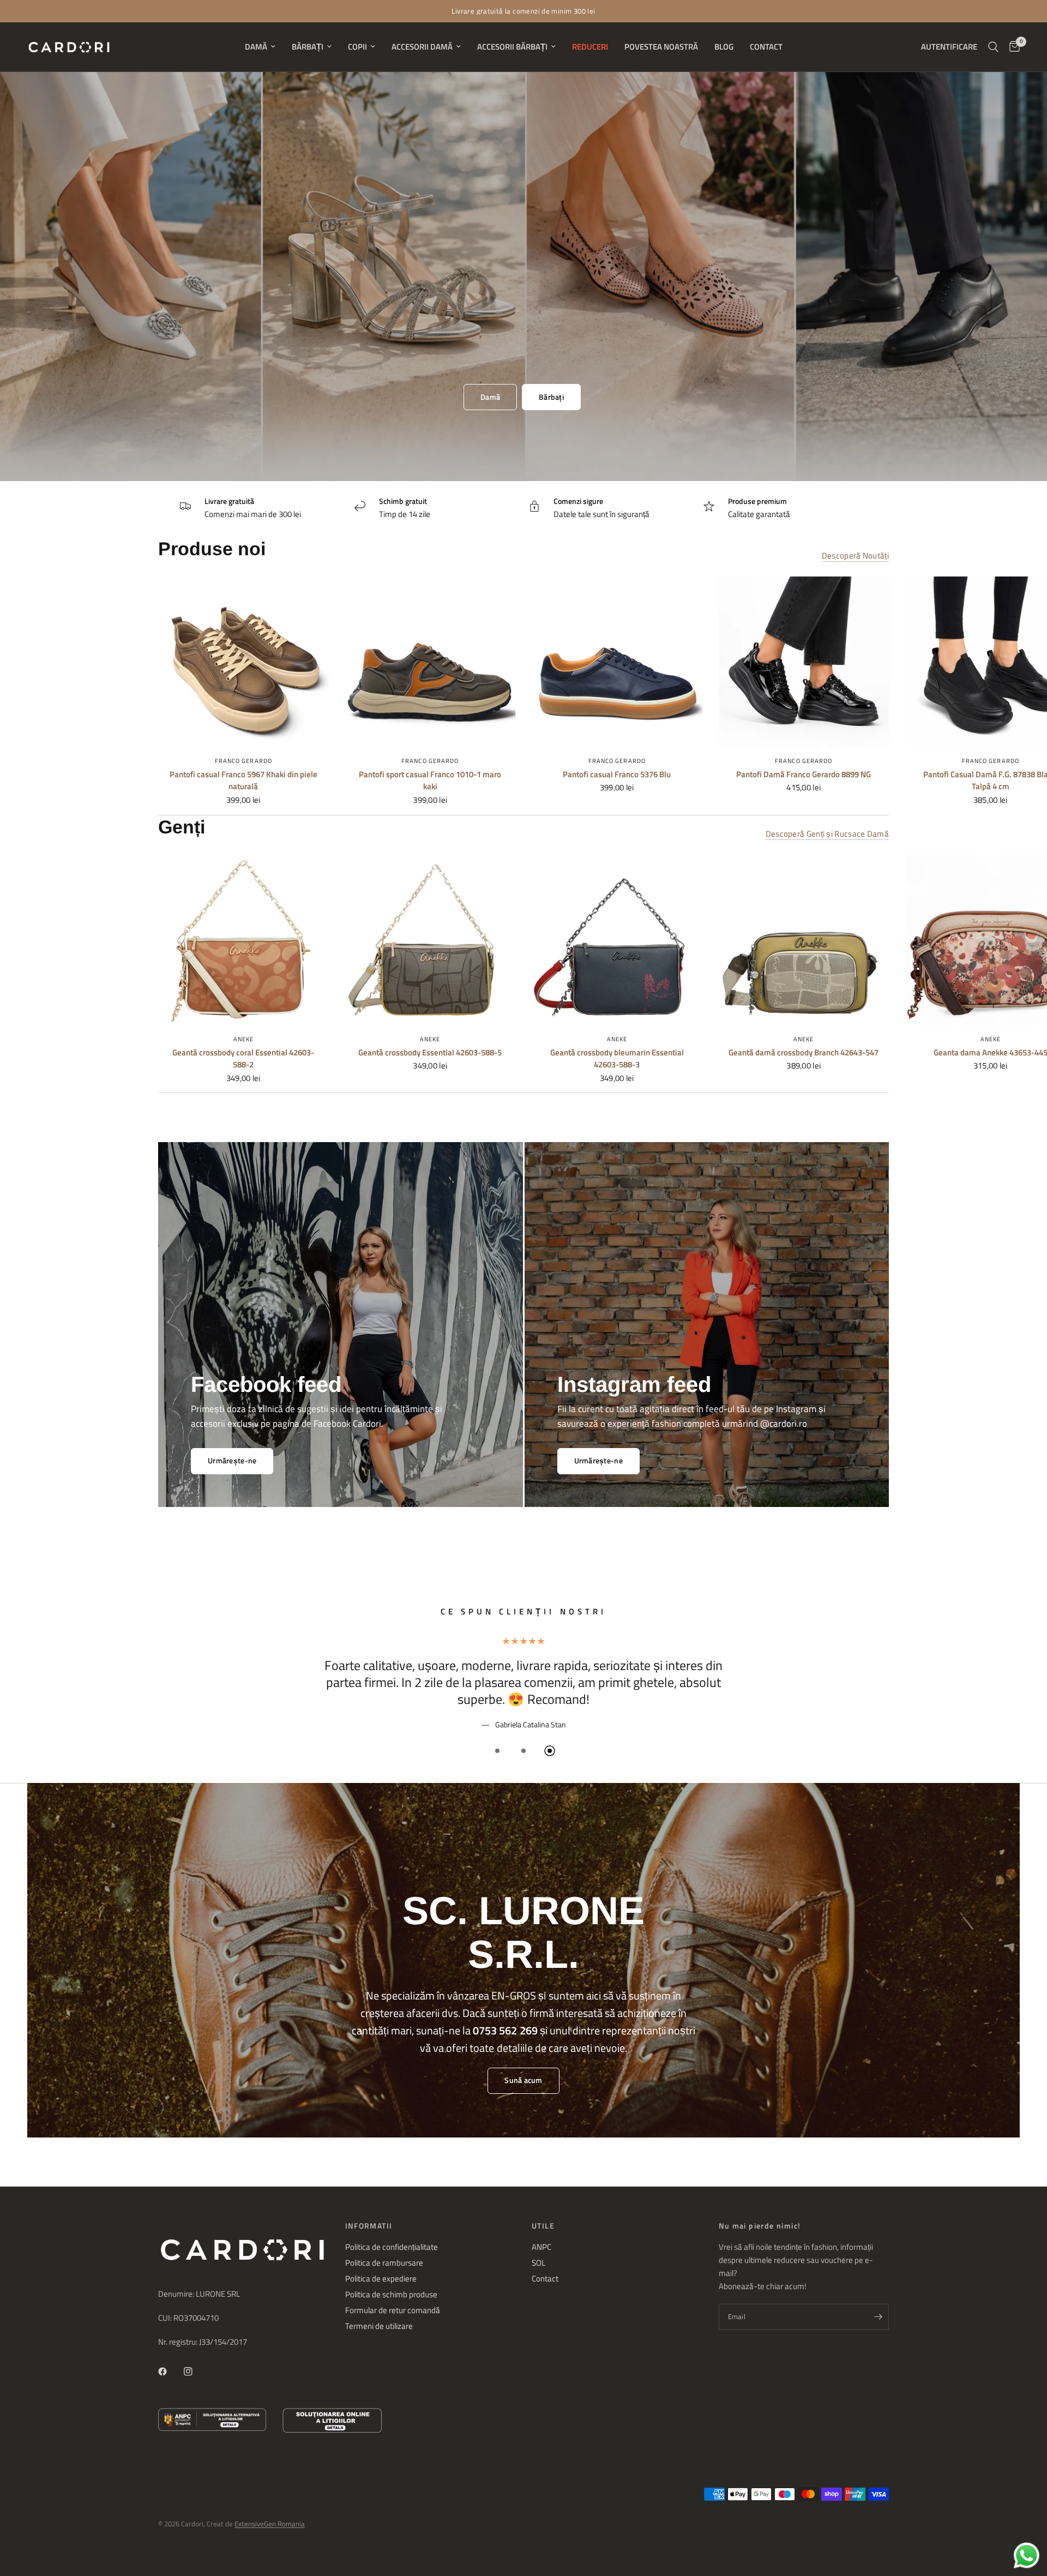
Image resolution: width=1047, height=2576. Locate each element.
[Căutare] (993, 47)
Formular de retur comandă (393, 2310)
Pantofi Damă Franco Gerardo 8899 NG (804, 774)
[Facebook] (170, 2371)
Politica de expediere (381, 2278)
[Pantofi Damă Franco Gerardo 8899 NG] (804, 662)
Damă (256, 47)
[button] (490, 397)
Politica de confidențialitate (392, 2247)
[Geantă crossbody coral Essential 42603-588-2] (243, 940)
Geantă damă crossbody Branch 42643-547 (804, 1052)
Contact (766, 47)
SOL (538, 2263)
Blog (724, 47)
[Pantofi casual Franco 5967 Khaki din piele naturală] (243, 662)
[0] (1012, 47)
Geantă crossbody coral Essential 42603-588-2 (243, 1058)
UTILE (543, 2226)
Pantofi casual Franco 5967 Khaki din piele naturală (243, 781)
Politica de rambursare (384, 2263)
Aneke (244, 1038)
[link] (598, 1461)
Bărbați (308, 47)
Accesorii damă (422, 47)
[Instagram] (196, 2371)
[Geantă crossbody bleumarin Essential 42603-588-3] (617, 940)
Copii (357, 47)
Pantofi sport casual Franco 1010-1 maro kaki (430, 781)
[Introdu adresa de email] (878, 2317)
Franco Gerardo (243, 761)
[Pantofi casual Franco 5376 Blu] (617, 662)
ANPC (541, 2247)
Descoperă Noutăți (855, 556)
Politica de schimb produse (391, 2294)
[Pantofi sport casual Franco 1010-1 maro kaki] (431, 662)
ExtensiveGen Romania (270, 2524)
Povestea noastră (661, 47)
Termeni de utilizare (379, 2326)
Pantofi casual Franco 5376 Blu (617, 774)
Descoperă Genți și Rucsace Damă (827, 834)
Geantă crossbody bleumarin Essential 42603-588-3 (617, 1058)
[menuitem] (260, 47)
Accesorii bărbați (512, 47)
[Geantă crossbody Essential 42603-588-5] (431, 940)
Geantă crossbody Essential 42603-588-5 (430, 1052)
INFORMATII (369, 2226)
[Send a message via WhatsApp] (1027, 2556)
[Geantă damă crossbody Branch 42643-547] (804, 940)
